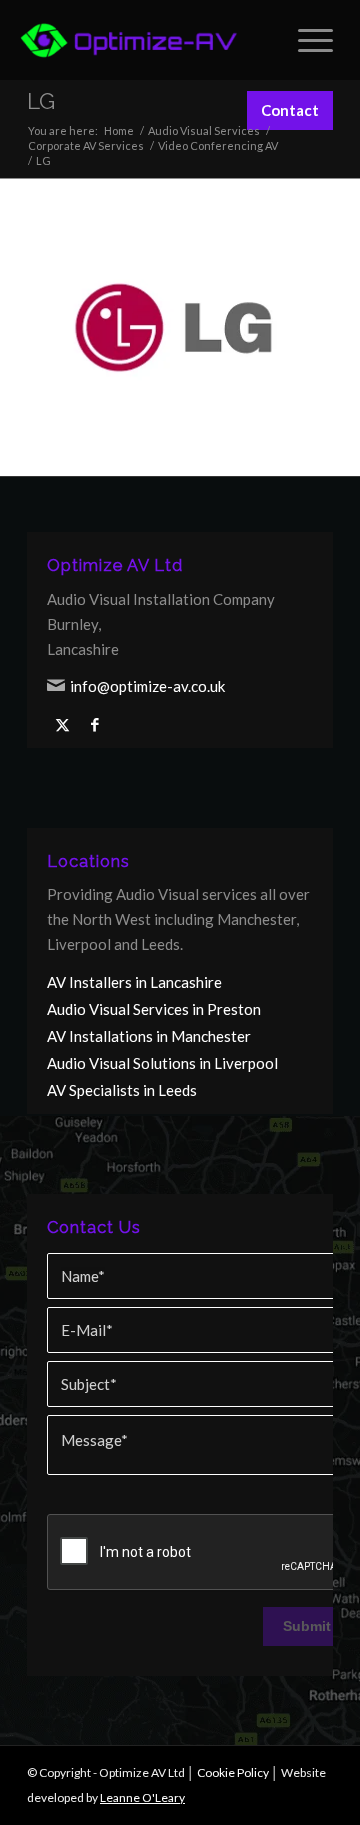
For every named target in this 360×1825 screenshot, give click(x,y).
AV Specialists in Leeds (122, 1090)
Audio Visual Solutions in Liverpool (162, 1063)
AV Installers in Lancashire (134, 982)
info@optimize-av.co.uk (147, 686)
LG (41, 101)
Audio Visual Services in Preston (154, 1009)
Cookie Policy (233, 1772)
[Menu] (305, 40)
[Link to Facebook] (95, 725)
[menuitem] (305, 40)
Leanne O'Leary (142, 1797)
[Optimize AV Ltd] (129, 40)
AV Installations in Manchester (149, 1036)
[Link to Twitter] (62, 725)
